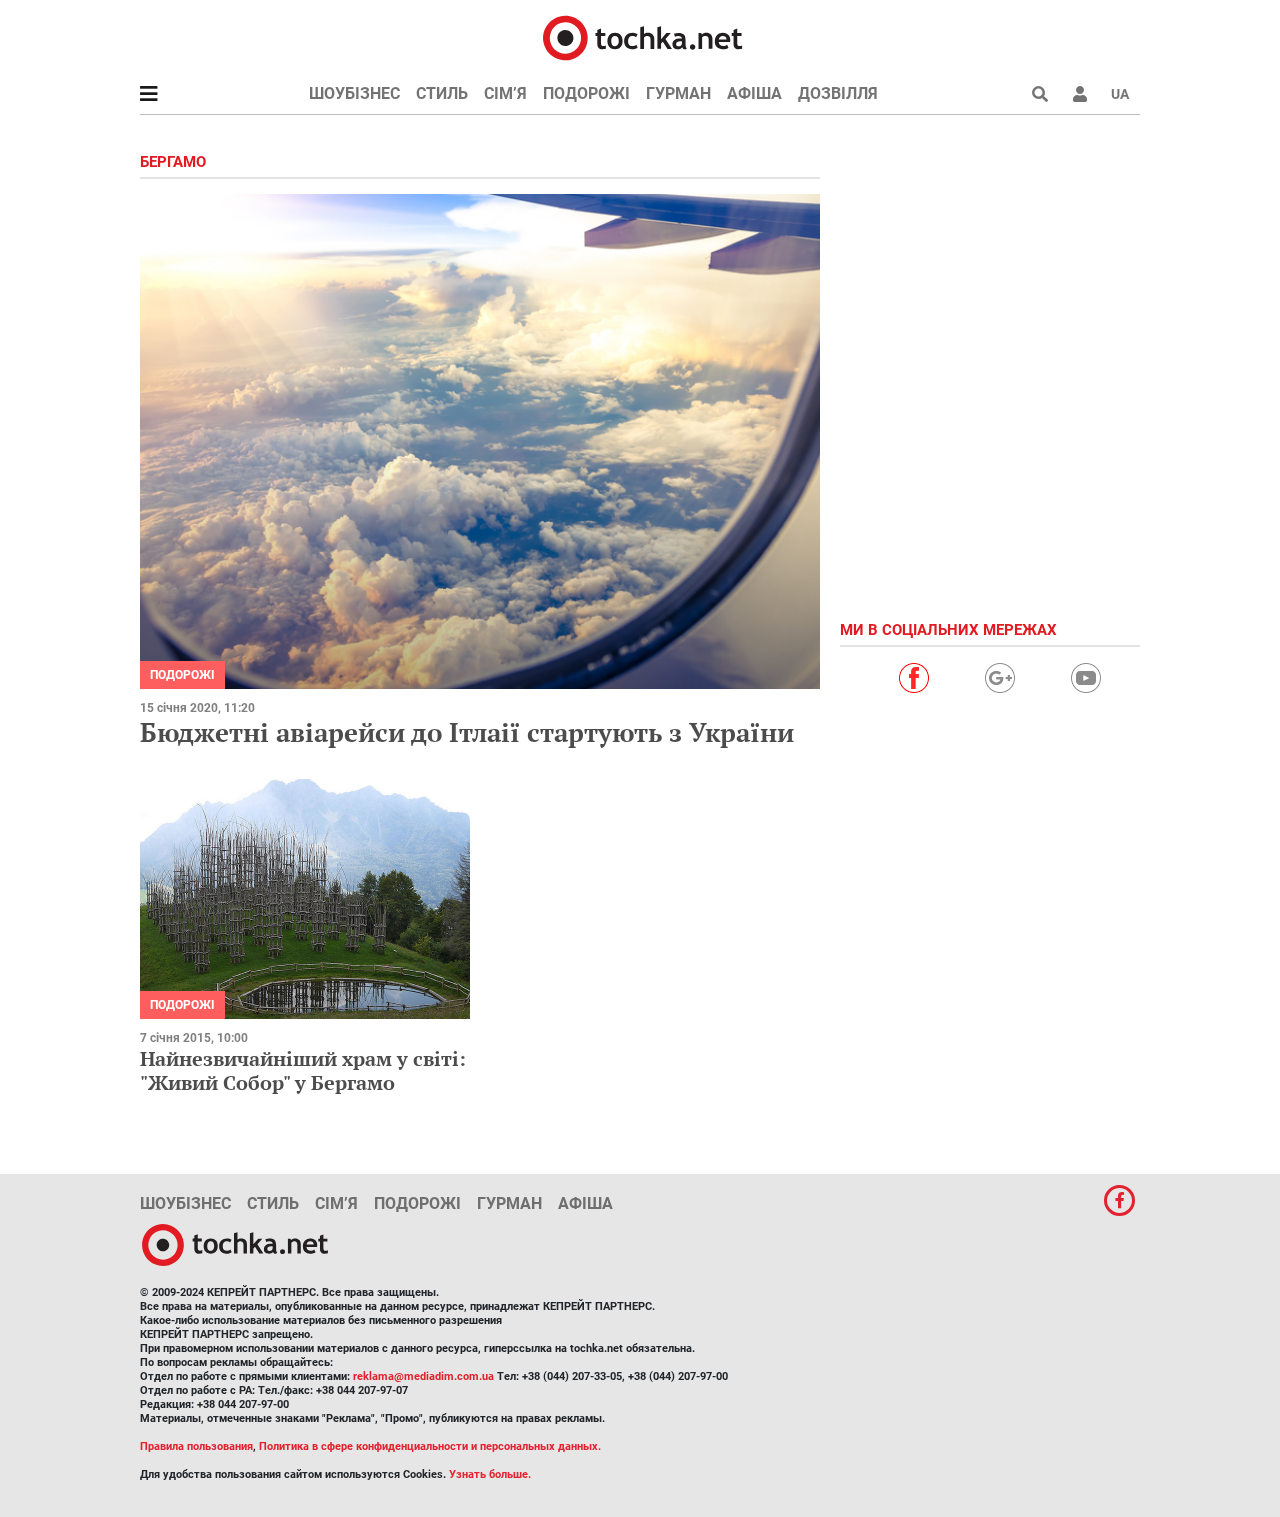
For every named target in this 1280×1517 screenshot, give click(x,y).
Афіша (754, 93)
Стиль (442, 93)
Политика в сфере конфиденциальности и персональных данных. (430, 1446)
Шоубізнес (354, 93)
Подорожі (586, 93)
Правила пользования (196, 1446)
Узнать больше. (490, 1474)
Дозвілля (838, 93)
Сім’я (505, 93)
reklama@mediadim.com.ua (423, 1376)
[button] (1080, 94)
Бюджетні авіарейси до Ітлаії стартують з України (467, 732)
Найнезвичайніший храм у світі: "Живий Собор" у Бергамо (303, 1070)
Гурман (678, 93)
